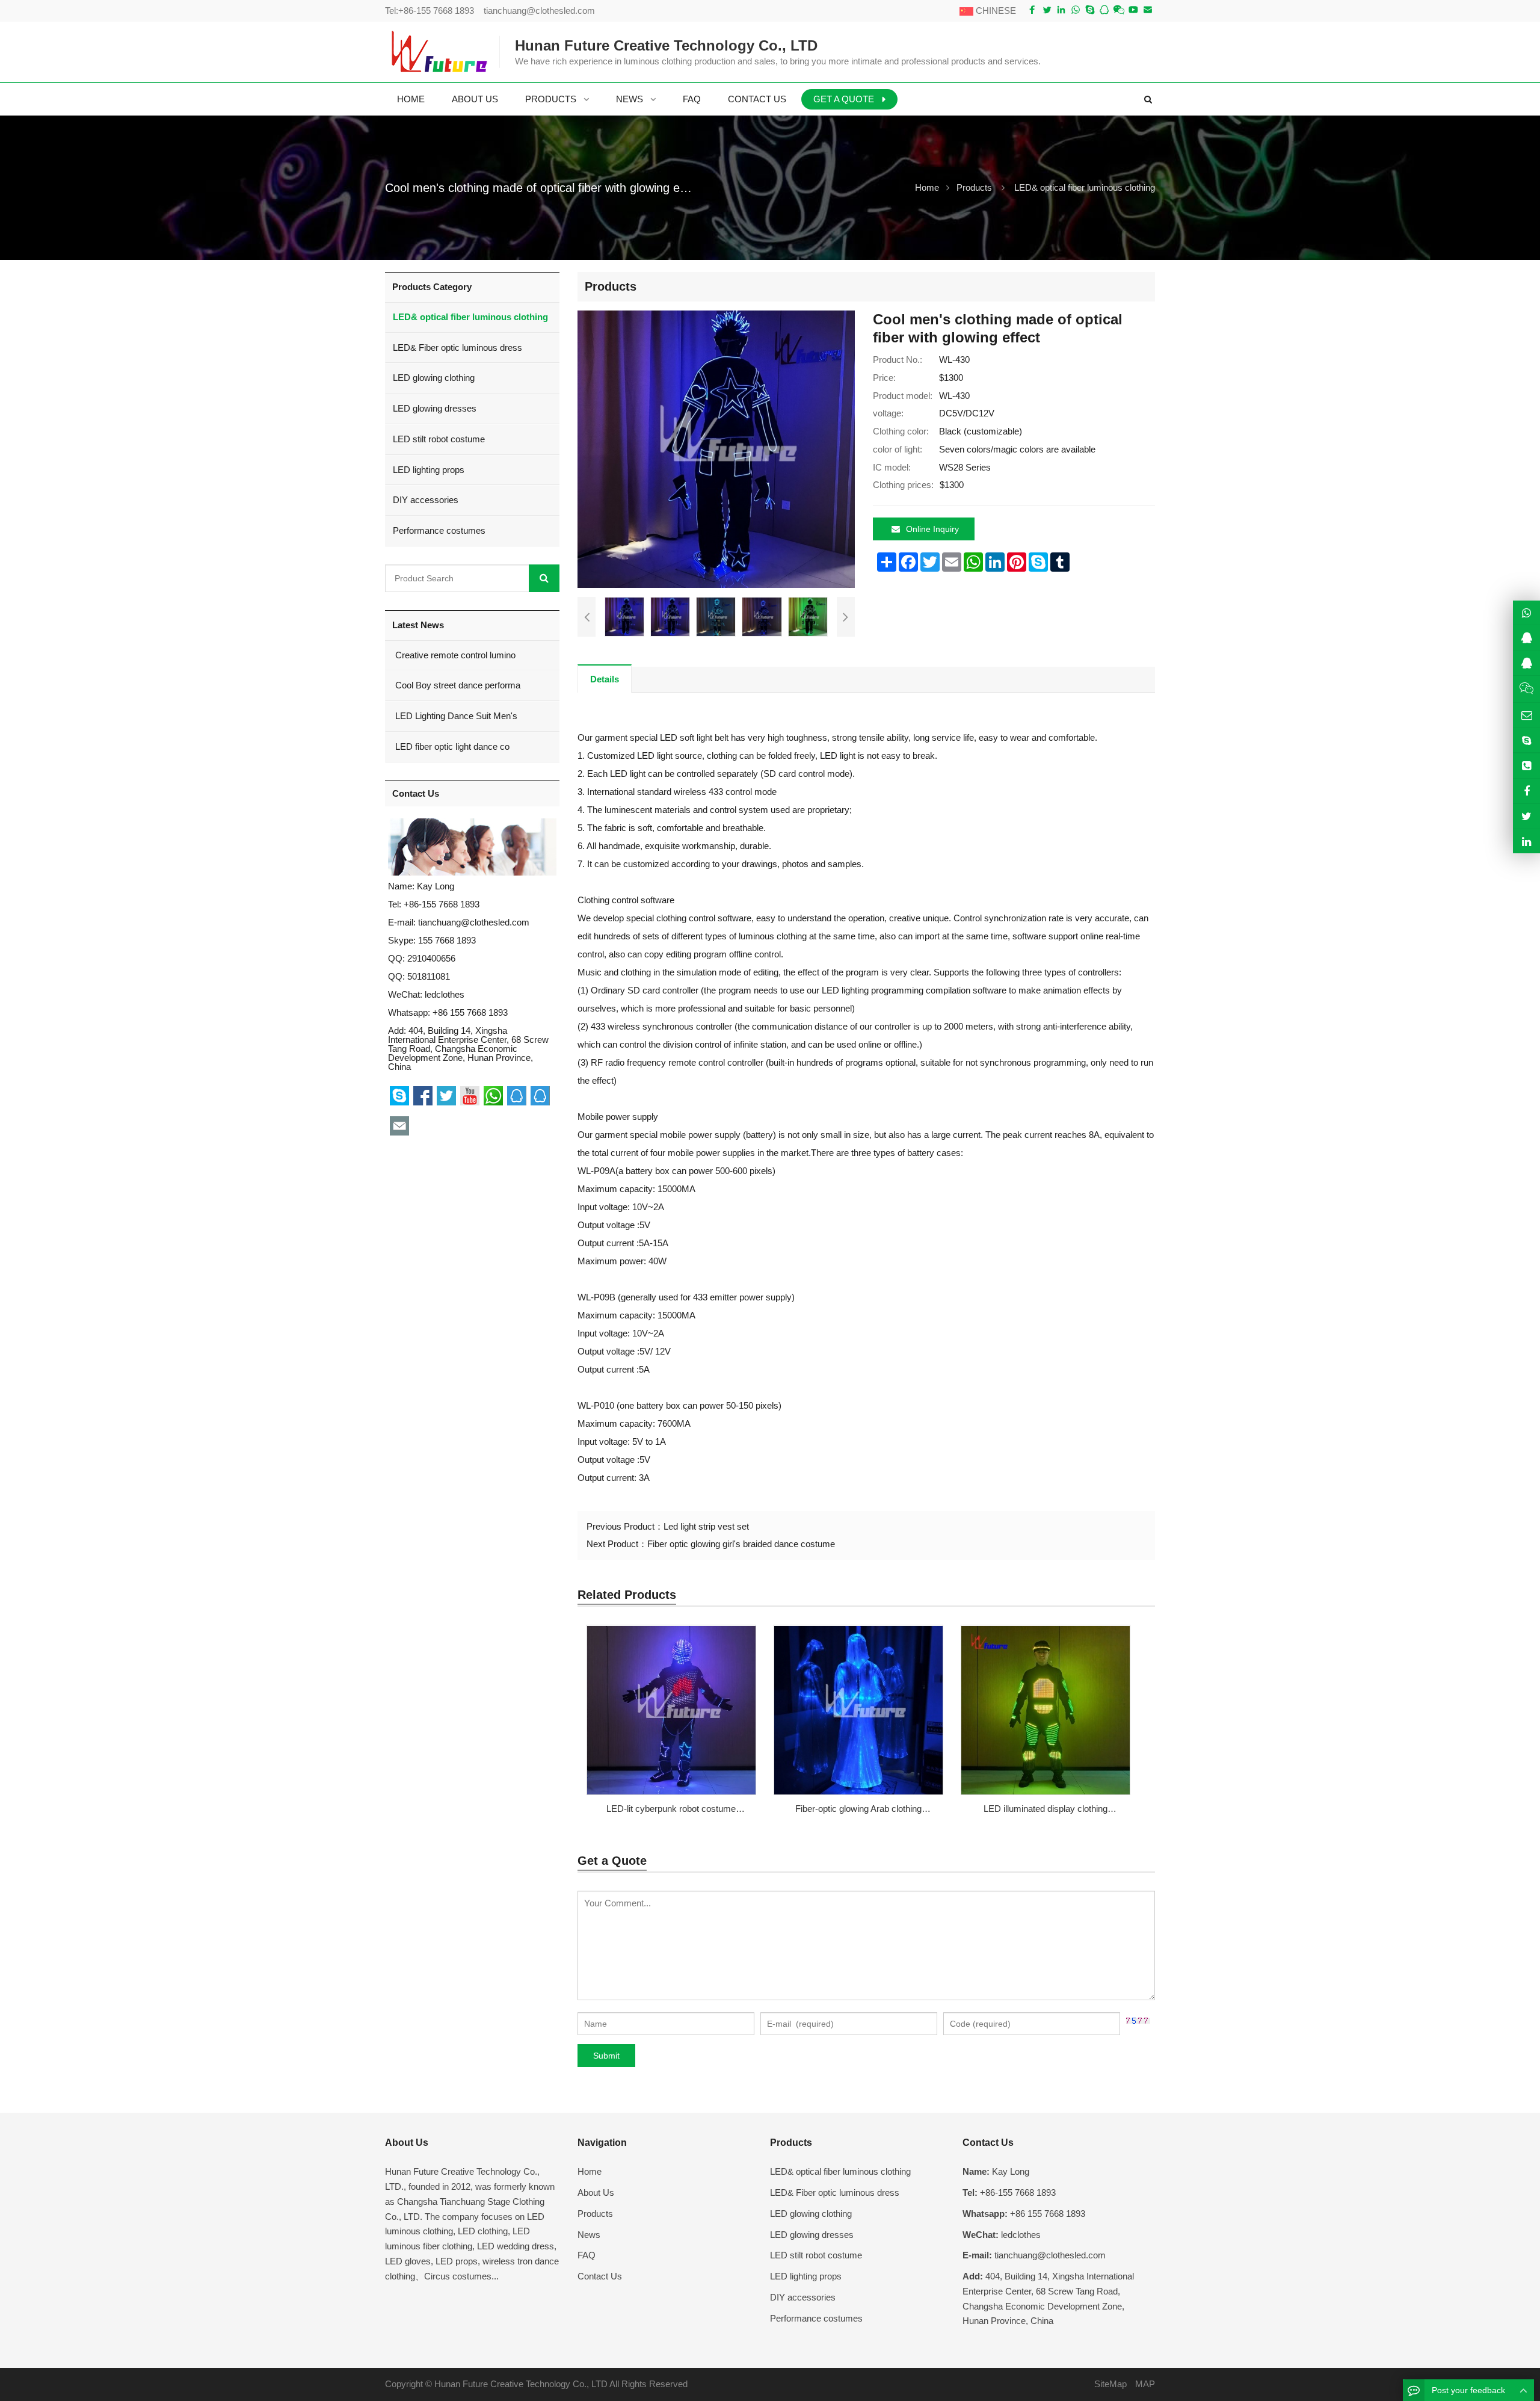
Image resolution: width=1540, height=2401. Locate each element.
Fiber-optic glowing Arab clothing (858, 1809)
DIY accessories (426, 500)
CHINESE (995, 11)
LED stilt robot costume (439, 439)
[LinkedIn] (1061, 10)
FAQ (587, 2255)
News (589, 2235)
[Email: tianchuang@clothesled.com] (1526, 715)
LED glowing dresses (435, 408)
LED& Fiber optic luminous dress (457, 348)
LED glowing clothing (434, 378)
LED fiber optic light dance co (451, 746)
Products (974, 187)
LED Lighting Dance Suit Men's (455, 716)
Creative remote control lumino (454, 655)
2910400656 (431, 958)
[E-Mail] (1148, 10)
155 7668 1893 (447, 940)
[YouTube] (1133, 10)
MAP (1145, 2384)
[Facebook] (1032, 10)
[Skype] (1090, 10)
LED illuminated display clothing (1046, 1809)
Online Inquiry (932, 529)
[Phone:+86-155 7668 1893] (1526, 766)
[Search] (544, 578)
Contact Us (600, 2276)
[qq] (1104, 10)
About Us (596, 2192)
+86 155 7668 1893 (470, 1012)
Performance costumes (439, 530)
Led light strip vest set (706, 1526)
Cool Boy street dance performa (457, 685)
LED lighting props (429, 470)
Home (590, 2171)
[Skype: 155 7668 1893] (1526, 740)
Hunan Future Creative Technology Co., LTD (521, 2384)
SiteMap (1110, 2384)
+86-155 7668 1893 (436, 11)
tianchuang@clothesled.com (539, 11)
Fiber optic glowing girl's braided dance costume (741, 1544)
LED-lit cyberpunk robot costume (671, 1809)
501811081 (429, 976)
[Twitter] (1047, 10)
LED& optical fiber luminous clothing (1085, 187)
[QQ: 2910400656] (1526, 638)
